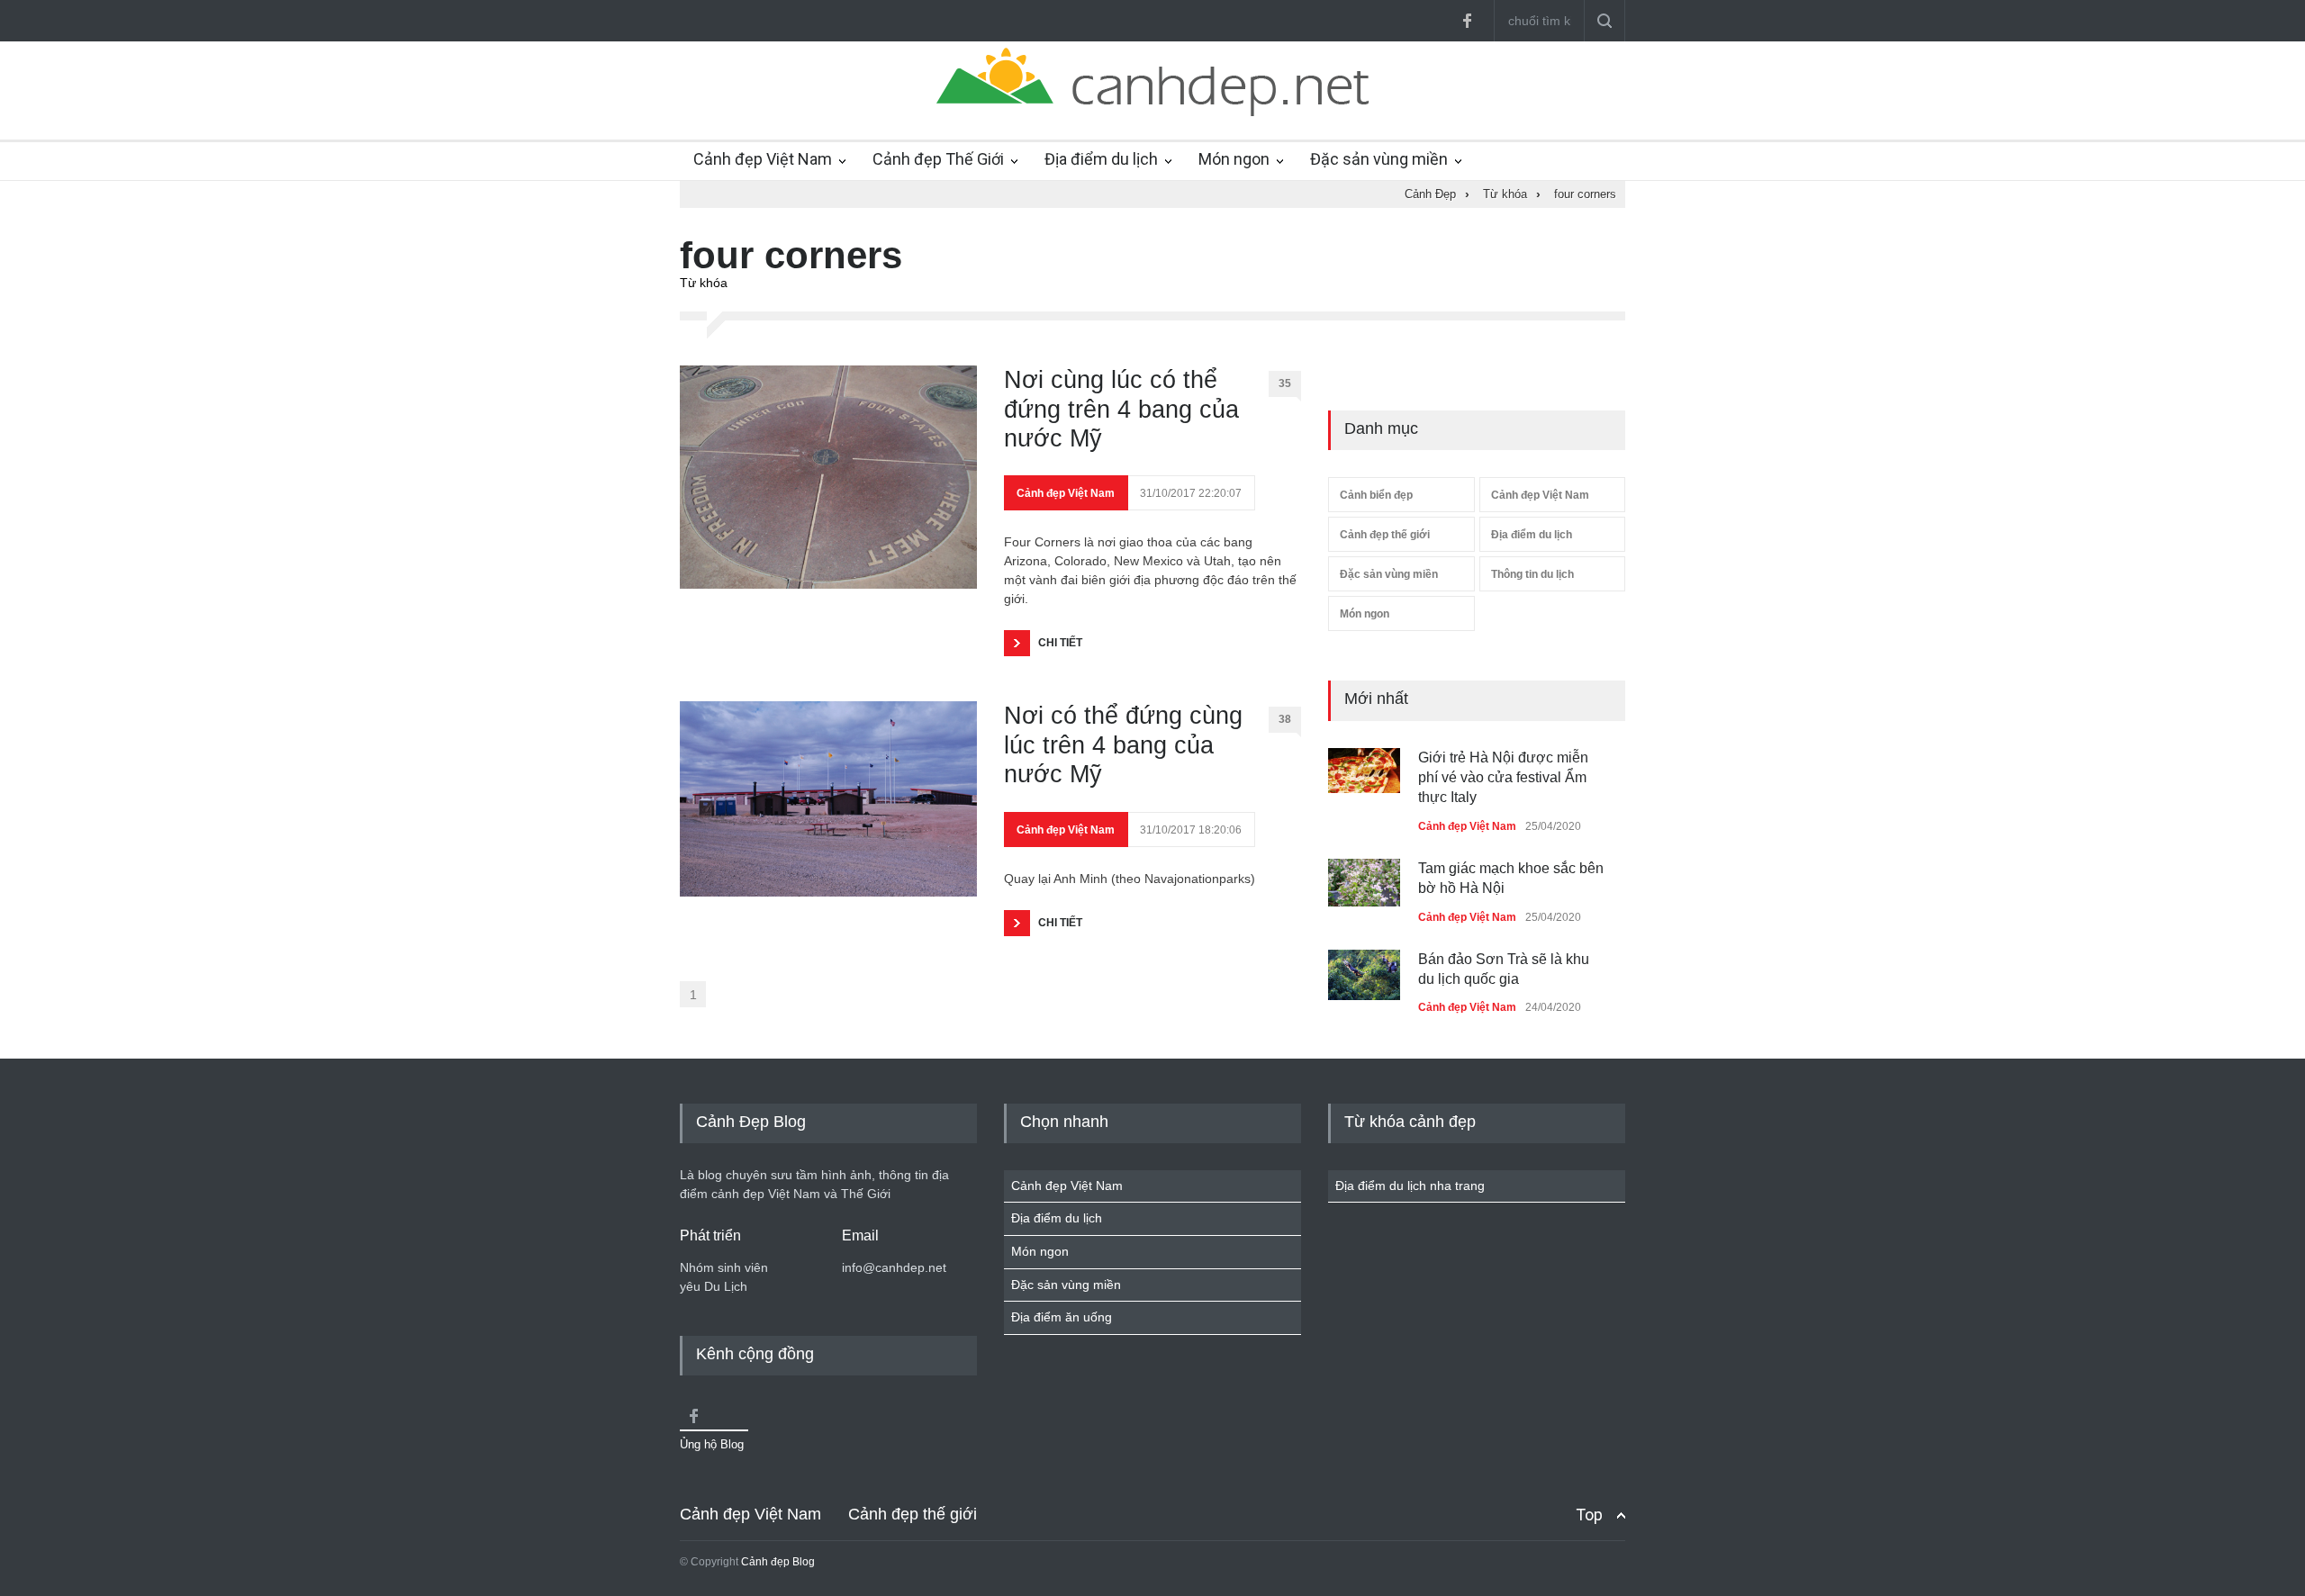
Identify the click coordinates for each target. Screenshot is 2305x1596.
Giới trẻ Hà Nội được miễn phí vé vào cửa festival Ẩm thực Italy (1503, 778)
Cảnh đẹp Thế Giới (938, 159)
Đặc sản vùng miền (1379, 159)
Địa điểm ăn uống (1062, 1317)
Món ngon (1234, 159)
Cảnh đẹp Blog (778, 1562)
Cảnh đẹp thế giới (1385, 535)
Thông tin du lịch (1532, 574)
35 (1285, 383)
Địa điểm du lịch (1101, 159)
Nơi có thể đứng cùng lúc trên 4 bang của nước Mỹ (1123, 745)
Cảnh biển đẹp (1376, 495)
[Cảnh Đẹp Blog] (1152, 112)
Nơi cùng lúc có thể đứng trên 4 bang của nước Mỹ (1121, 409)
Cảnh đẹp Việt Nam (763, 159)
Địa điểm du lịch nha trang (1410, 1186)
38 (1285, 719)
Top (1589, 1515)
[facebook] (1467, 21)
